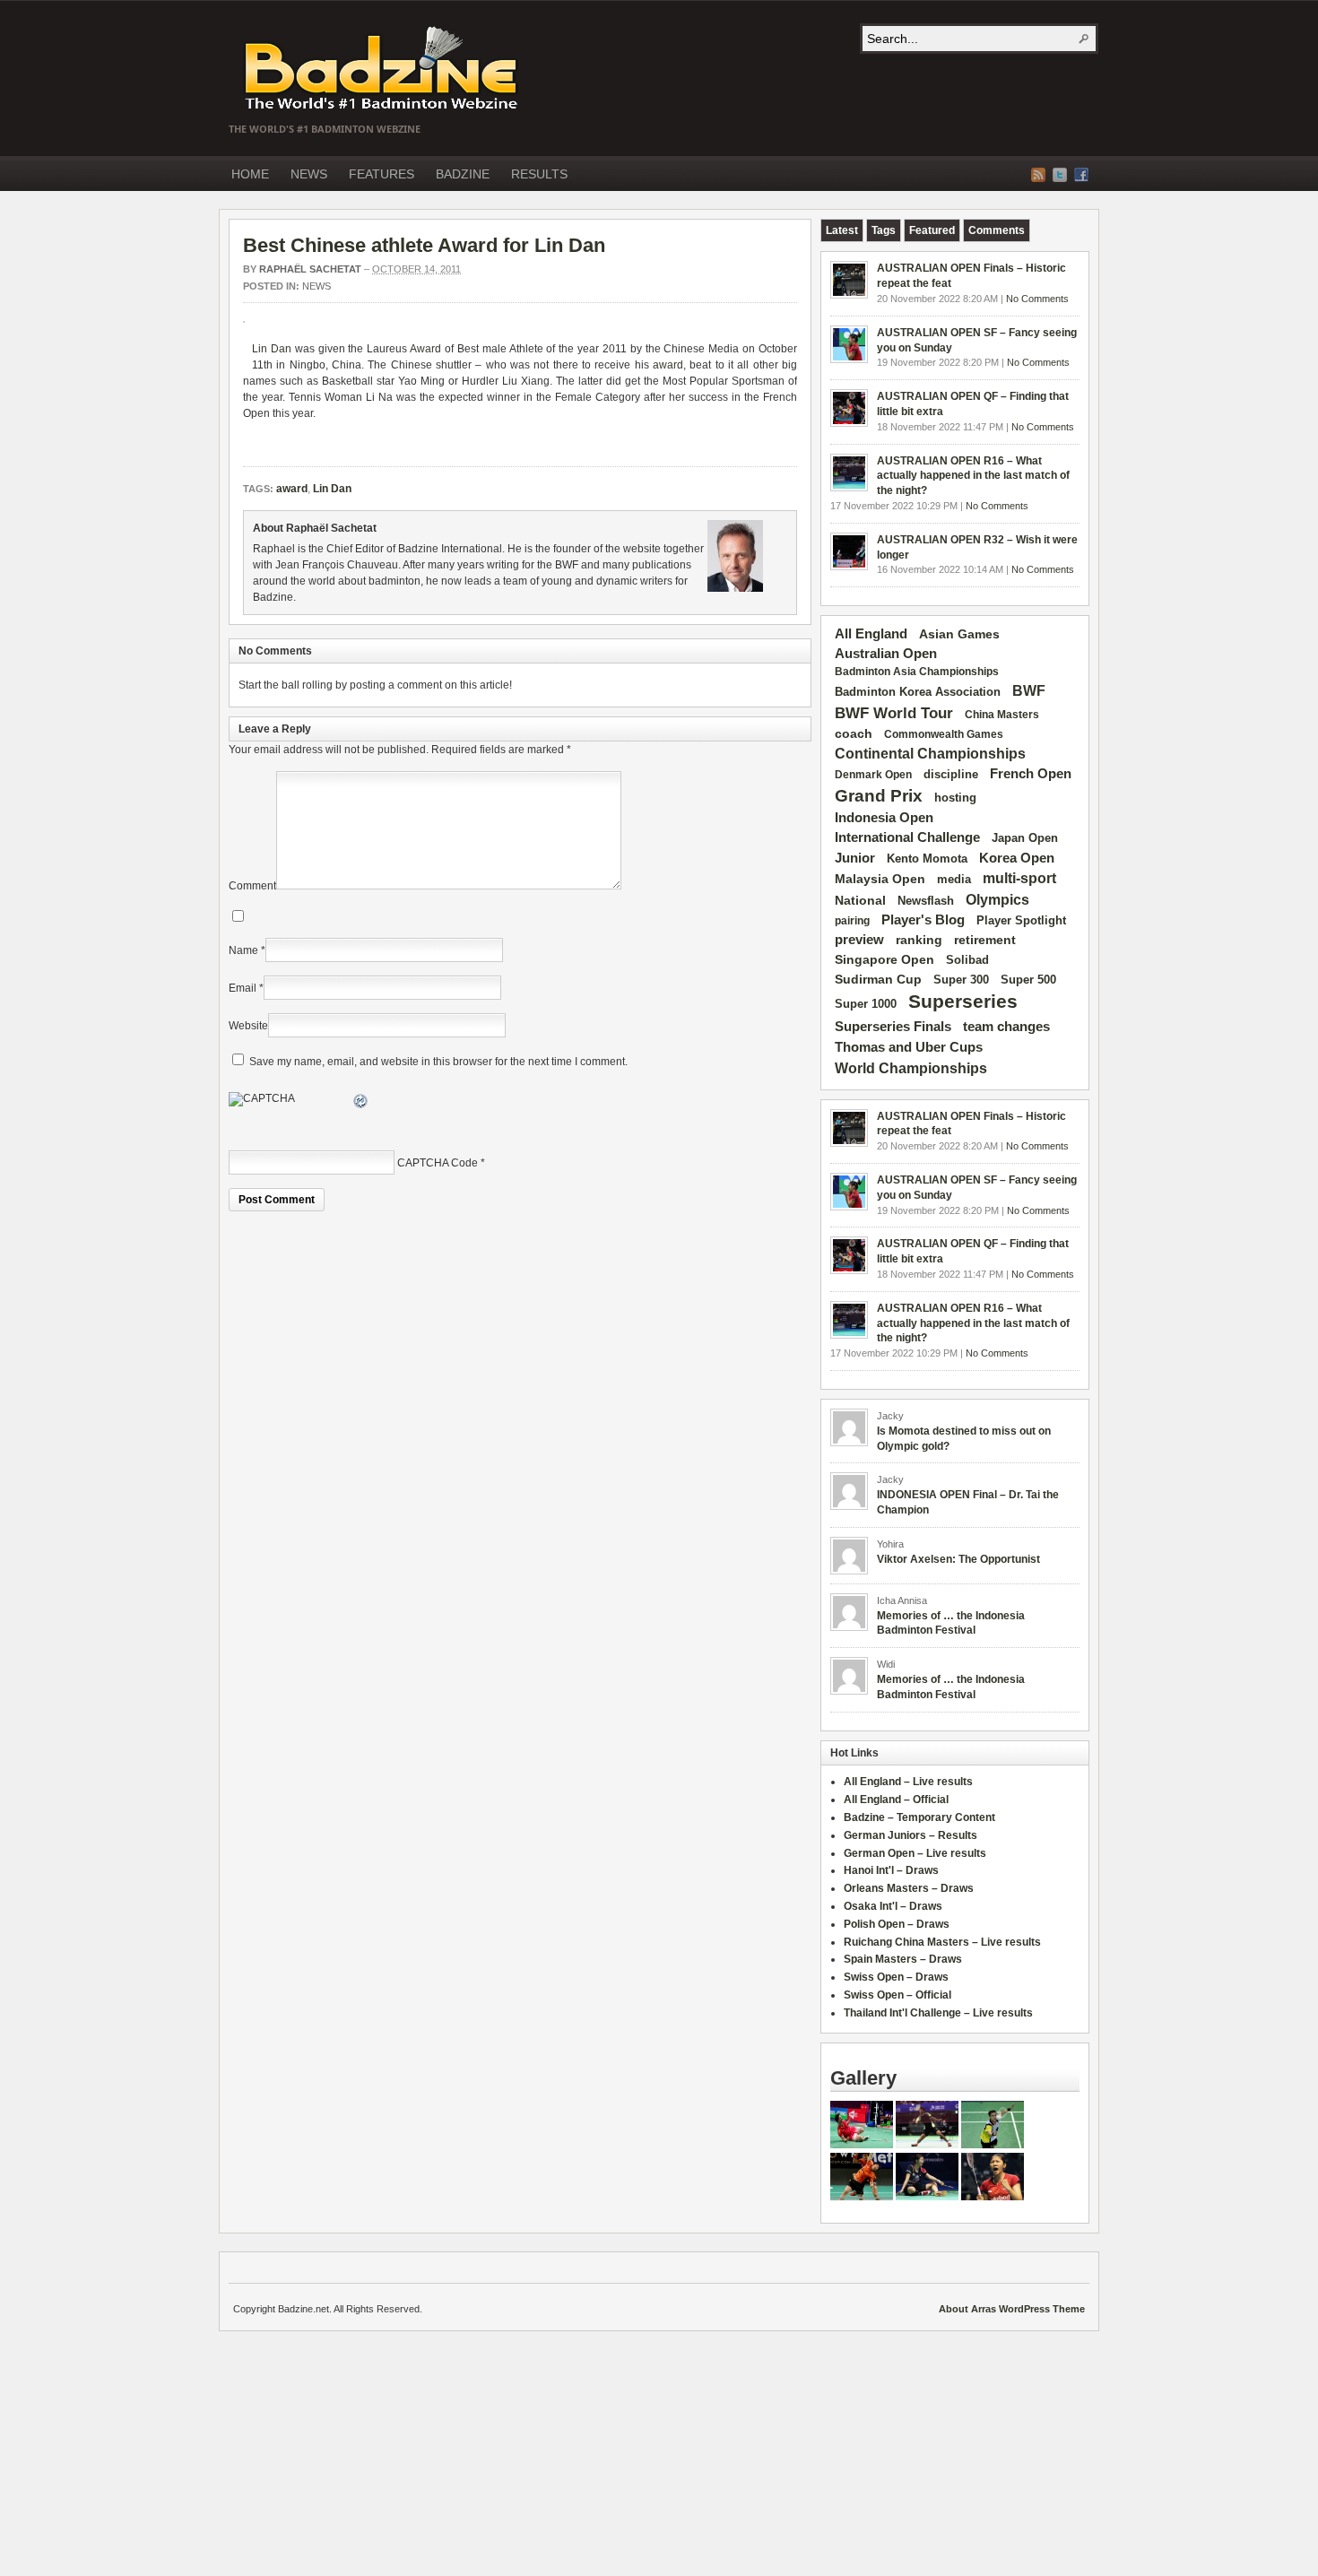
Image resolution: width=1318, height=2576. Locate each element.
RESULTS (539, 174)
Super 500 (1028, 980)
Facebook (1081, 175)
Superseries (963, 1002)
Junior (855, 858)
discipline (951, 774)
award (668, 365)
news (316, 286)
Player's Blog (923, 920)
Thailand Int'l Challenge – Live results (938, 2013)
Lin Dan (272, 349)
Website (248, 1026)
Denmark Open (873, 775)
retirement (985, 940)
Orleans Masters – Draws (909, 1888)
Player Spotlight (1021, 920)
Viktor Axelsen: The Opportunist (958, 1559)
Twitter (1060, 175)
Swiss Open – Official (897, 1995)
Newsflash (926, 901)
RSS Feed (1038, 175)
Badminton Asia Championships (917, 672)
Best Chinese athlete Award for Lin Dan (424, 245)
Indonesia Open (884, 818)
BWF (1029, 691)
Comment (252, 886)
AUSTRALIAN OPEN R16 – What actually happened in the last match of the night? (973, 476)
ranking (919, 940)
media (954, 879)
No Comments (1037, 299)
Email (243, 988)
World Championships (911, 1068)
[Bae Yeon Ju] (927, 2197)
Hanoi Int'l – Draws (891, 1870)
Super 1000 (866, 1004)
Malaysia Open (880, 879)
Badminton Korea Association (918, 692)
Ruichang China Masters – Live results (942, 1942)
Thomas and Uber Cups (909, 1047)
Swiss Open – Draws (896, 1977)
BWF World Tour (894, 713)
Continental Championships (930, 754)
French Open (1031, 774)
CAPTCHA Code (438, 1163)
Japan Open (1025, 838)
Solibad (967, 960)
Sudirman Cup (878, 979)
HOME (250, 174)
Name (243, 950)
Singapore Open (884, 959)
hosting (955, 798)
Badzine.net (383, 69)
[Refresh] (361, 1104)
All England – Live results (908, 1782)
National (860, 900)
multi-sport (1019, 878)
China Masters (1002, 715)
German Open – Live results (915, 1853)
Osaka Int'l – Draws (893, 1906)
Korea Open (1017, 858)
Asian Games (959, 634)
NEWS (309, 174)
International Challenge (907, 837)
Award (425, 349)
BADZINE (463, 174)
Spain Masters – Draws (903, 1959)
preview (859, 940)
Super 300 (961, 980)
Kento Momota (927, 859)
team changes (1006, 1027)
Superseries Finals (893, 1026)
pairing (852, 921)
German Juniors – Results (910, 1835)
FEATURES (382, 174)
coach (854, 733)
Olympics (997, 900)
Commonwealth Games (944, 734)
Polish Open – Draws (897, 1924)
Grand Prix (879, 796)
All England (871, 633)
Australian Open (886, 654)
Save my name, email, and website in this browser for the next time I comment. (438, 1062)
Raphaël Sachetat (310, 269)
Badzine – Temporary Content (919, 1817)
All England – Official (896, 1800)
